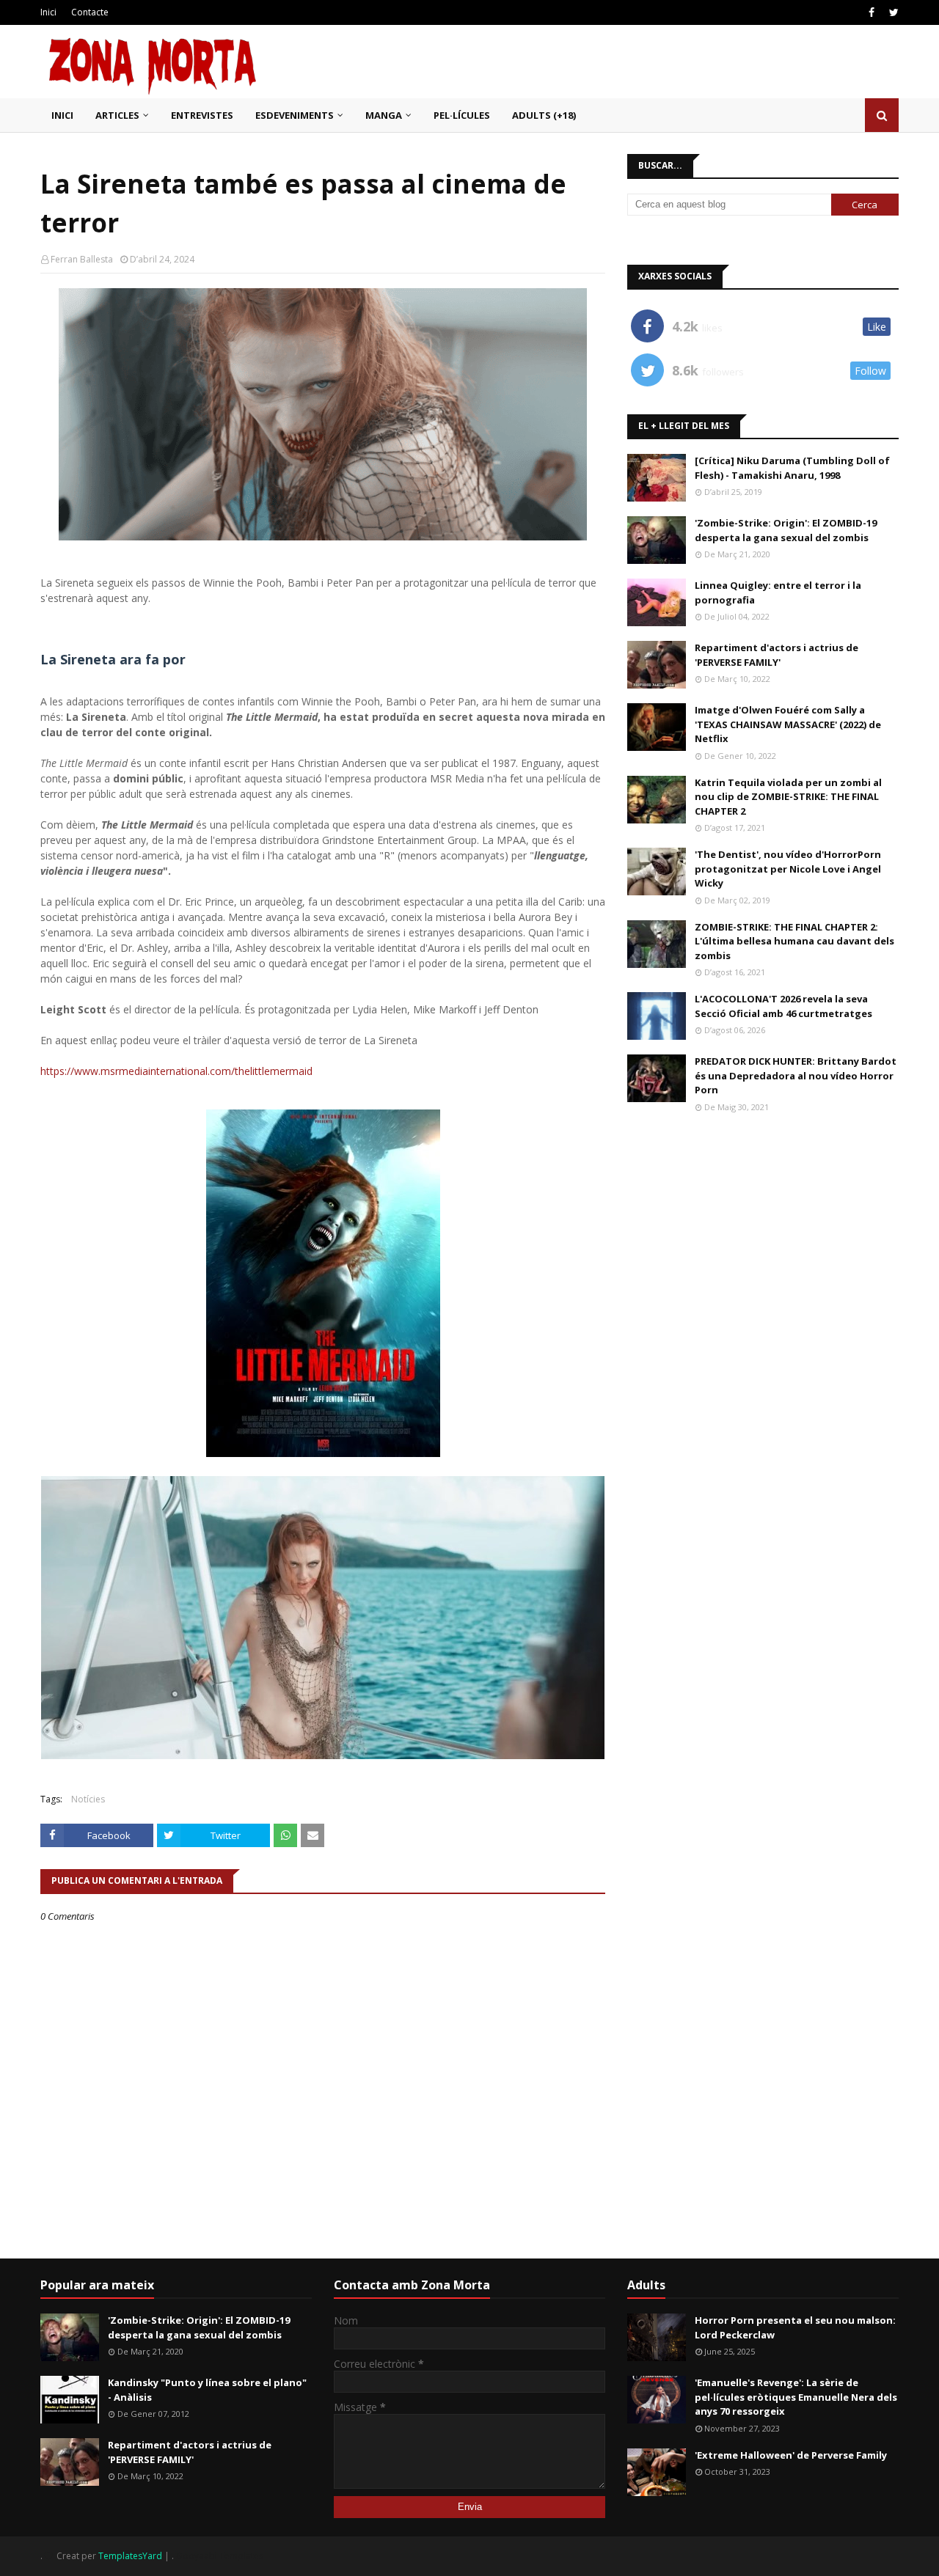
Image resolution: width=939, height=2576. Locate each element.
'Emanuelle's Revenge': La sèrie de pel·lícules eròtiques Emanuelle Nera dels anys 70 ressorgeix (796, 2397)
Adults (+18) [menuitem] (544, 115)
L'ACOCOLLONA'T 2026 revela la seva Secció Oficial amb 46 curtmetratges (783, 1006)
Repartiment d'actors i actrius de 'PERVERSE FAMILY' (777, 655)
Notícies (88, 1799)
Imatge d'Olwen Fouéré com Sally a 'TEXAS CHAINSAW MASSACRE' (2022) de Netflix (788, 724)
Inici (48, 12)
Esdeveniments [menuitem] (295, 115)
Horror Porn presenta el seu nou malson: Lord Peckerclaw (795, 2327)
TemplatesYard (130, 2556)
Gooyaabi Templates (220, 2556)
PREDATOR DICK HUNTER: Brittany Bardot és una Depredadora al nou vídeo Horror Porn (796, 1075)
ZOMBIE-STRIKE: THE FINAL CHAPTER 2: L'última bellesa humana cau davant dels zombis (794, 941)
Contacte (90, 12)
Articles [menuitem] (117, 115)
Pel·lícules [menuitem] (462, 115)
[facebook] (872, 12)
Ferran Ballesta (82, 259)
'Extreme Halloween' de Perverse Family (791, 2455)
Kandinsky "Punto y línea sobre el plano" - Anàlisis (207, 2390)
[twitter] (892, 12)
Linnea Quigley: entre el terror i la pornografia (778, 592)
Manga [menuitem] (384, 115)
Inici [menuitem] (62, 115)
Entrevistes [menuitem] (202, 115)
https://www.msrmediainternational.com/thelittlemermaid (176, 1071)
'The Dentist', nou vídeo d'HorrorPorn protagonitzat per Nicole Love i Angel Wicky (788, 869)
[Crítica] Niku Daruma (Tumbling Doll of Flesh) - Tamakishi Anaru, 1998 (792, 468)
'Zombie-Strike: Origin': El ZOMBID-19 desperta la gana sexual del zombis (786, 530)
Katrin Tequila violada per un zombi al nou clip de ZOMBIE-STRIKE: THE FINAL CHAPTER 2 (788, 797)
